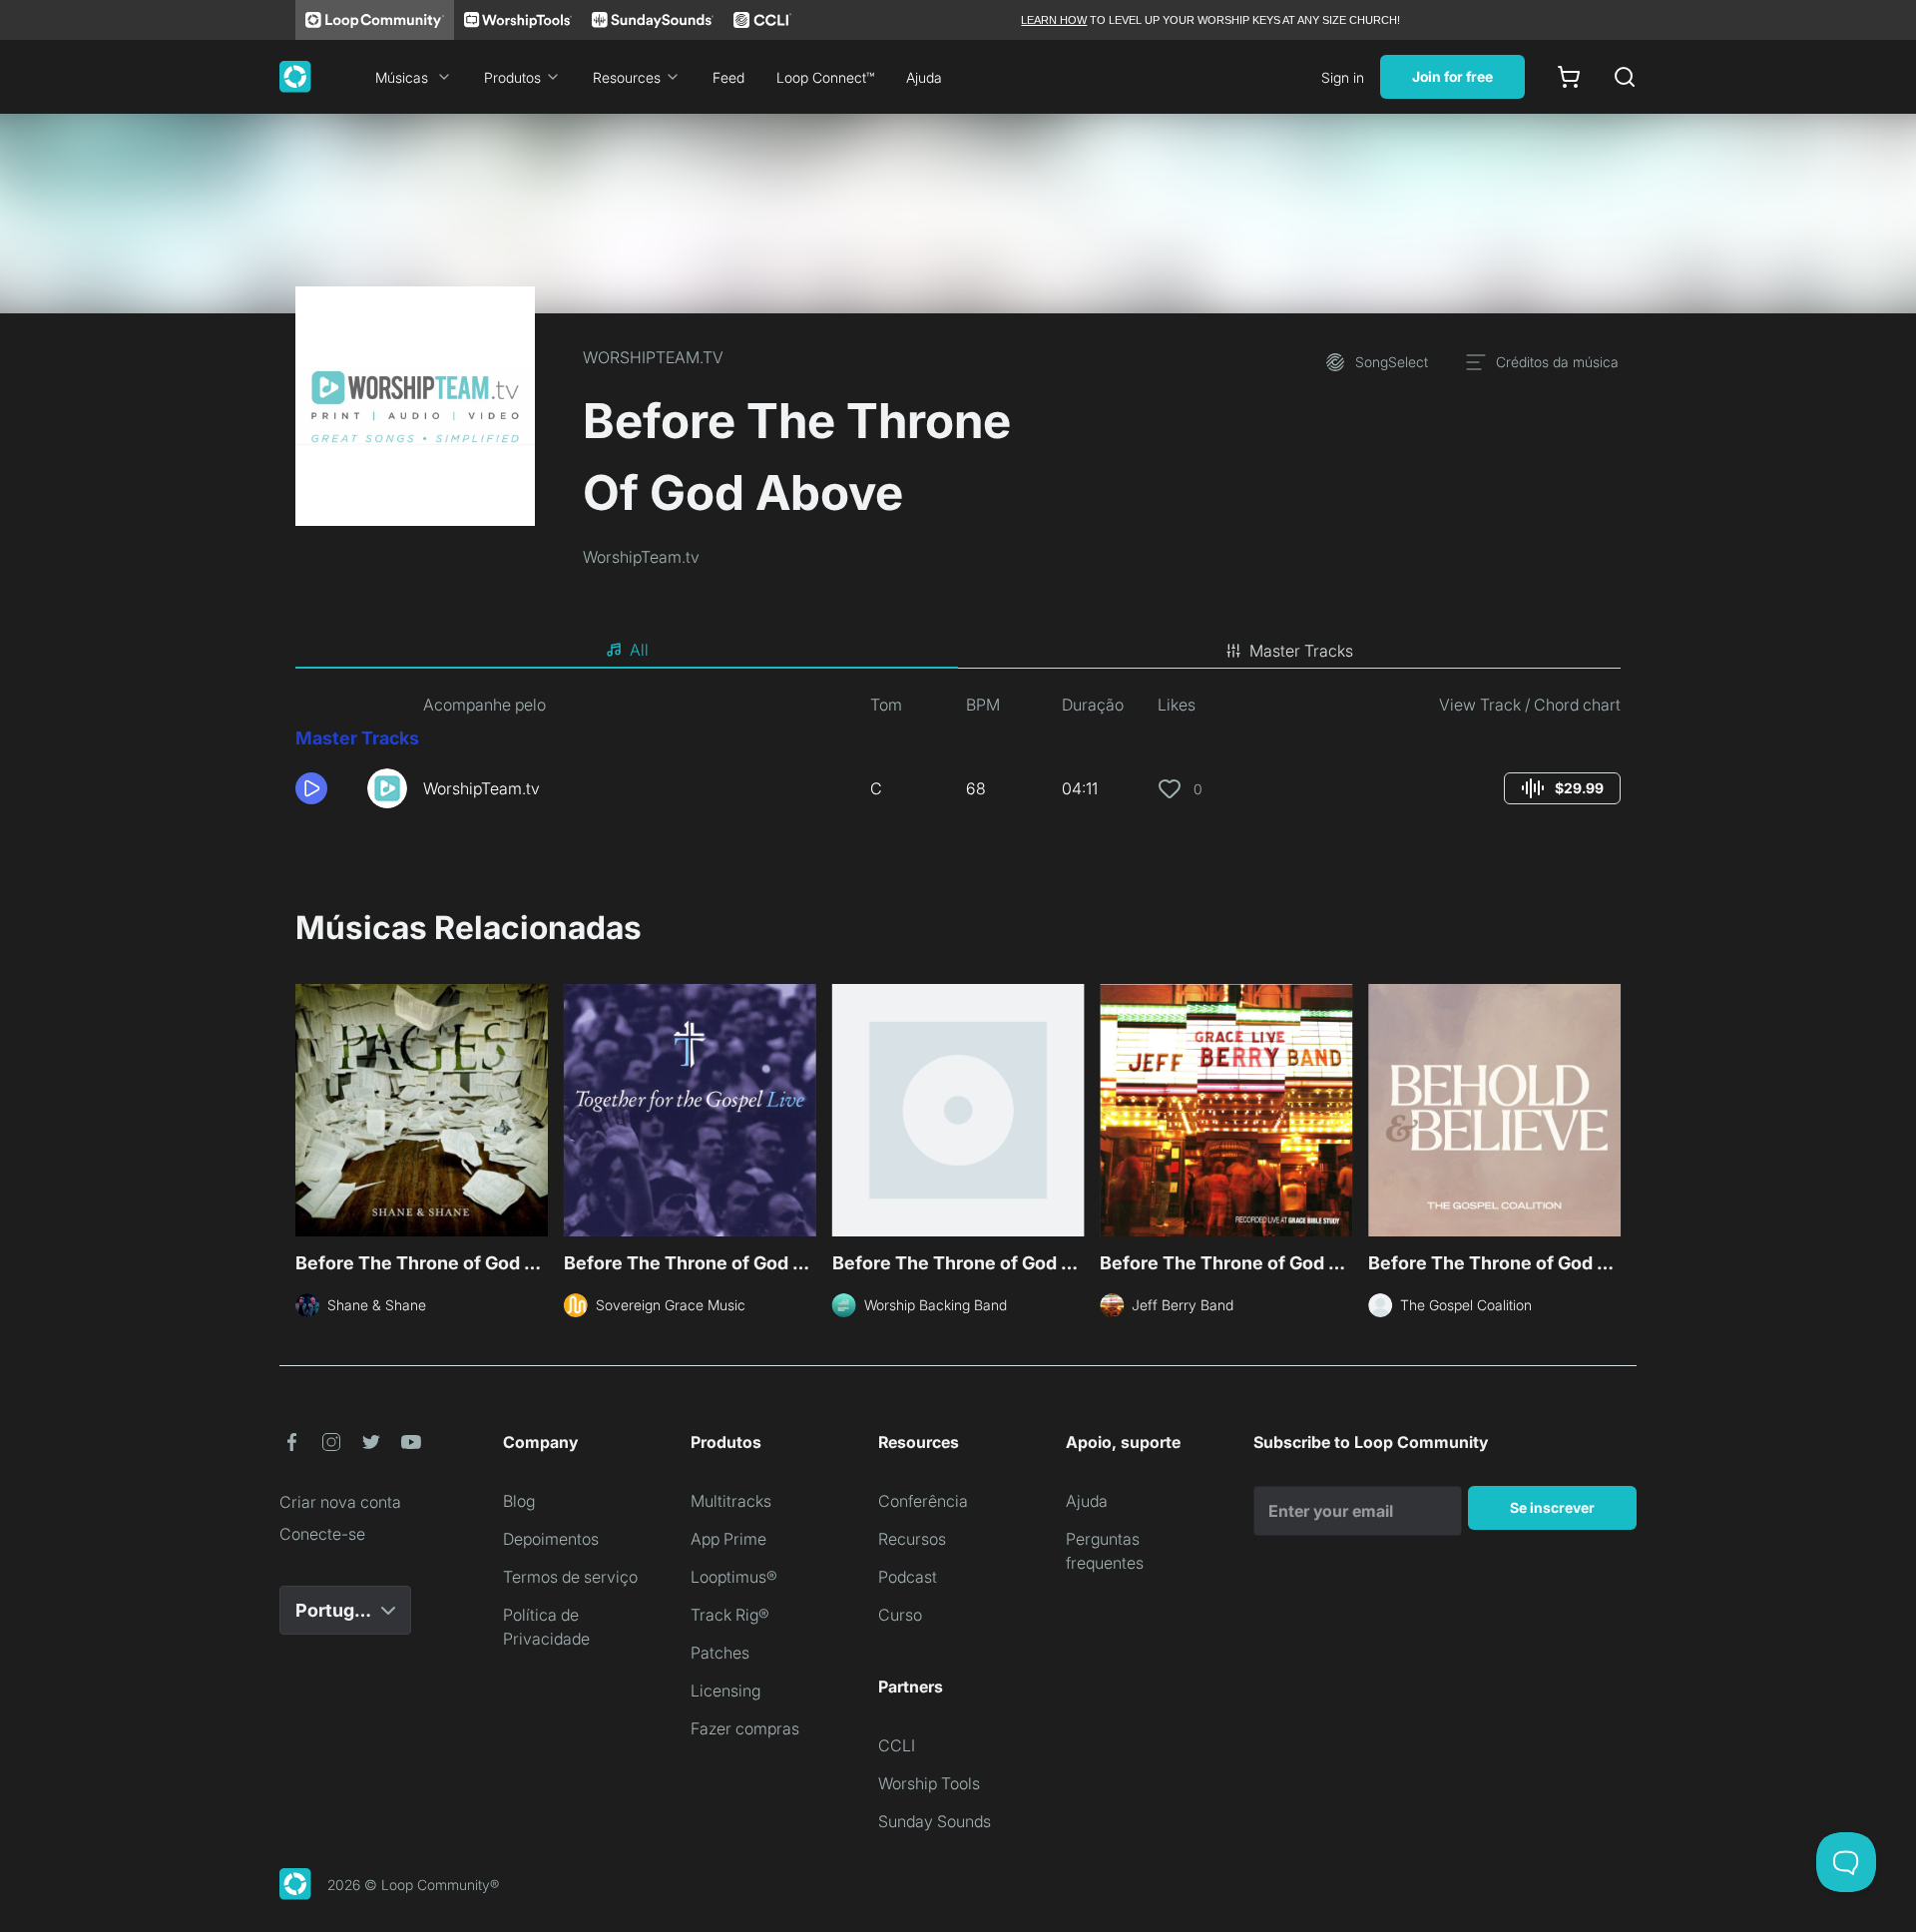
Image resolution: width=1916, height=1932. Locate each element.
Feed (728, 77)
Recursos (912, 1539)
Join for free (1452, 76)
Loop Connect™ (825, 77)
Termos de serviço (570, 1577)
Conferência (923, 1501)
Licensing (725, 1690)
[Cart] (1569, 77)
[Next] (1609, 1108)
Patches (720, 1653)
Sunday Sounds (935, 1821)
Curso (900, 1615)
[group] (1562, 788)
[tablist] (958, 651)
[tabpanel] (958, 758)
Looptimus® (734, 1577)
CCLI (897, 1745)
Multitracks (731, 1501)
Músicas (402, 77)
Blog (519, 1501)
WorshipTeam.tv (641, 557)
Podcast (908, 1577)
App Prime (728, 1539)
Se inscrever (1552, 1507)
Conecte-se (322, 1534)
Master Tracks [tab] (1301, 651)
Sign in (1343, 77)
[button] (323, 788)
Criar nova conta (340, 1502)
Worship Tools (929, 1783)
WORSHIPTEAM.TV (653, 357)
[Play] (311, 788)
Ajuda (924, 77)
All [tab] (639, 650)
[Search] (1625, 77)
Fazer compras (745, 1728)
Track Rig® (730, 1615)
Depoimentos (551, 1539)
